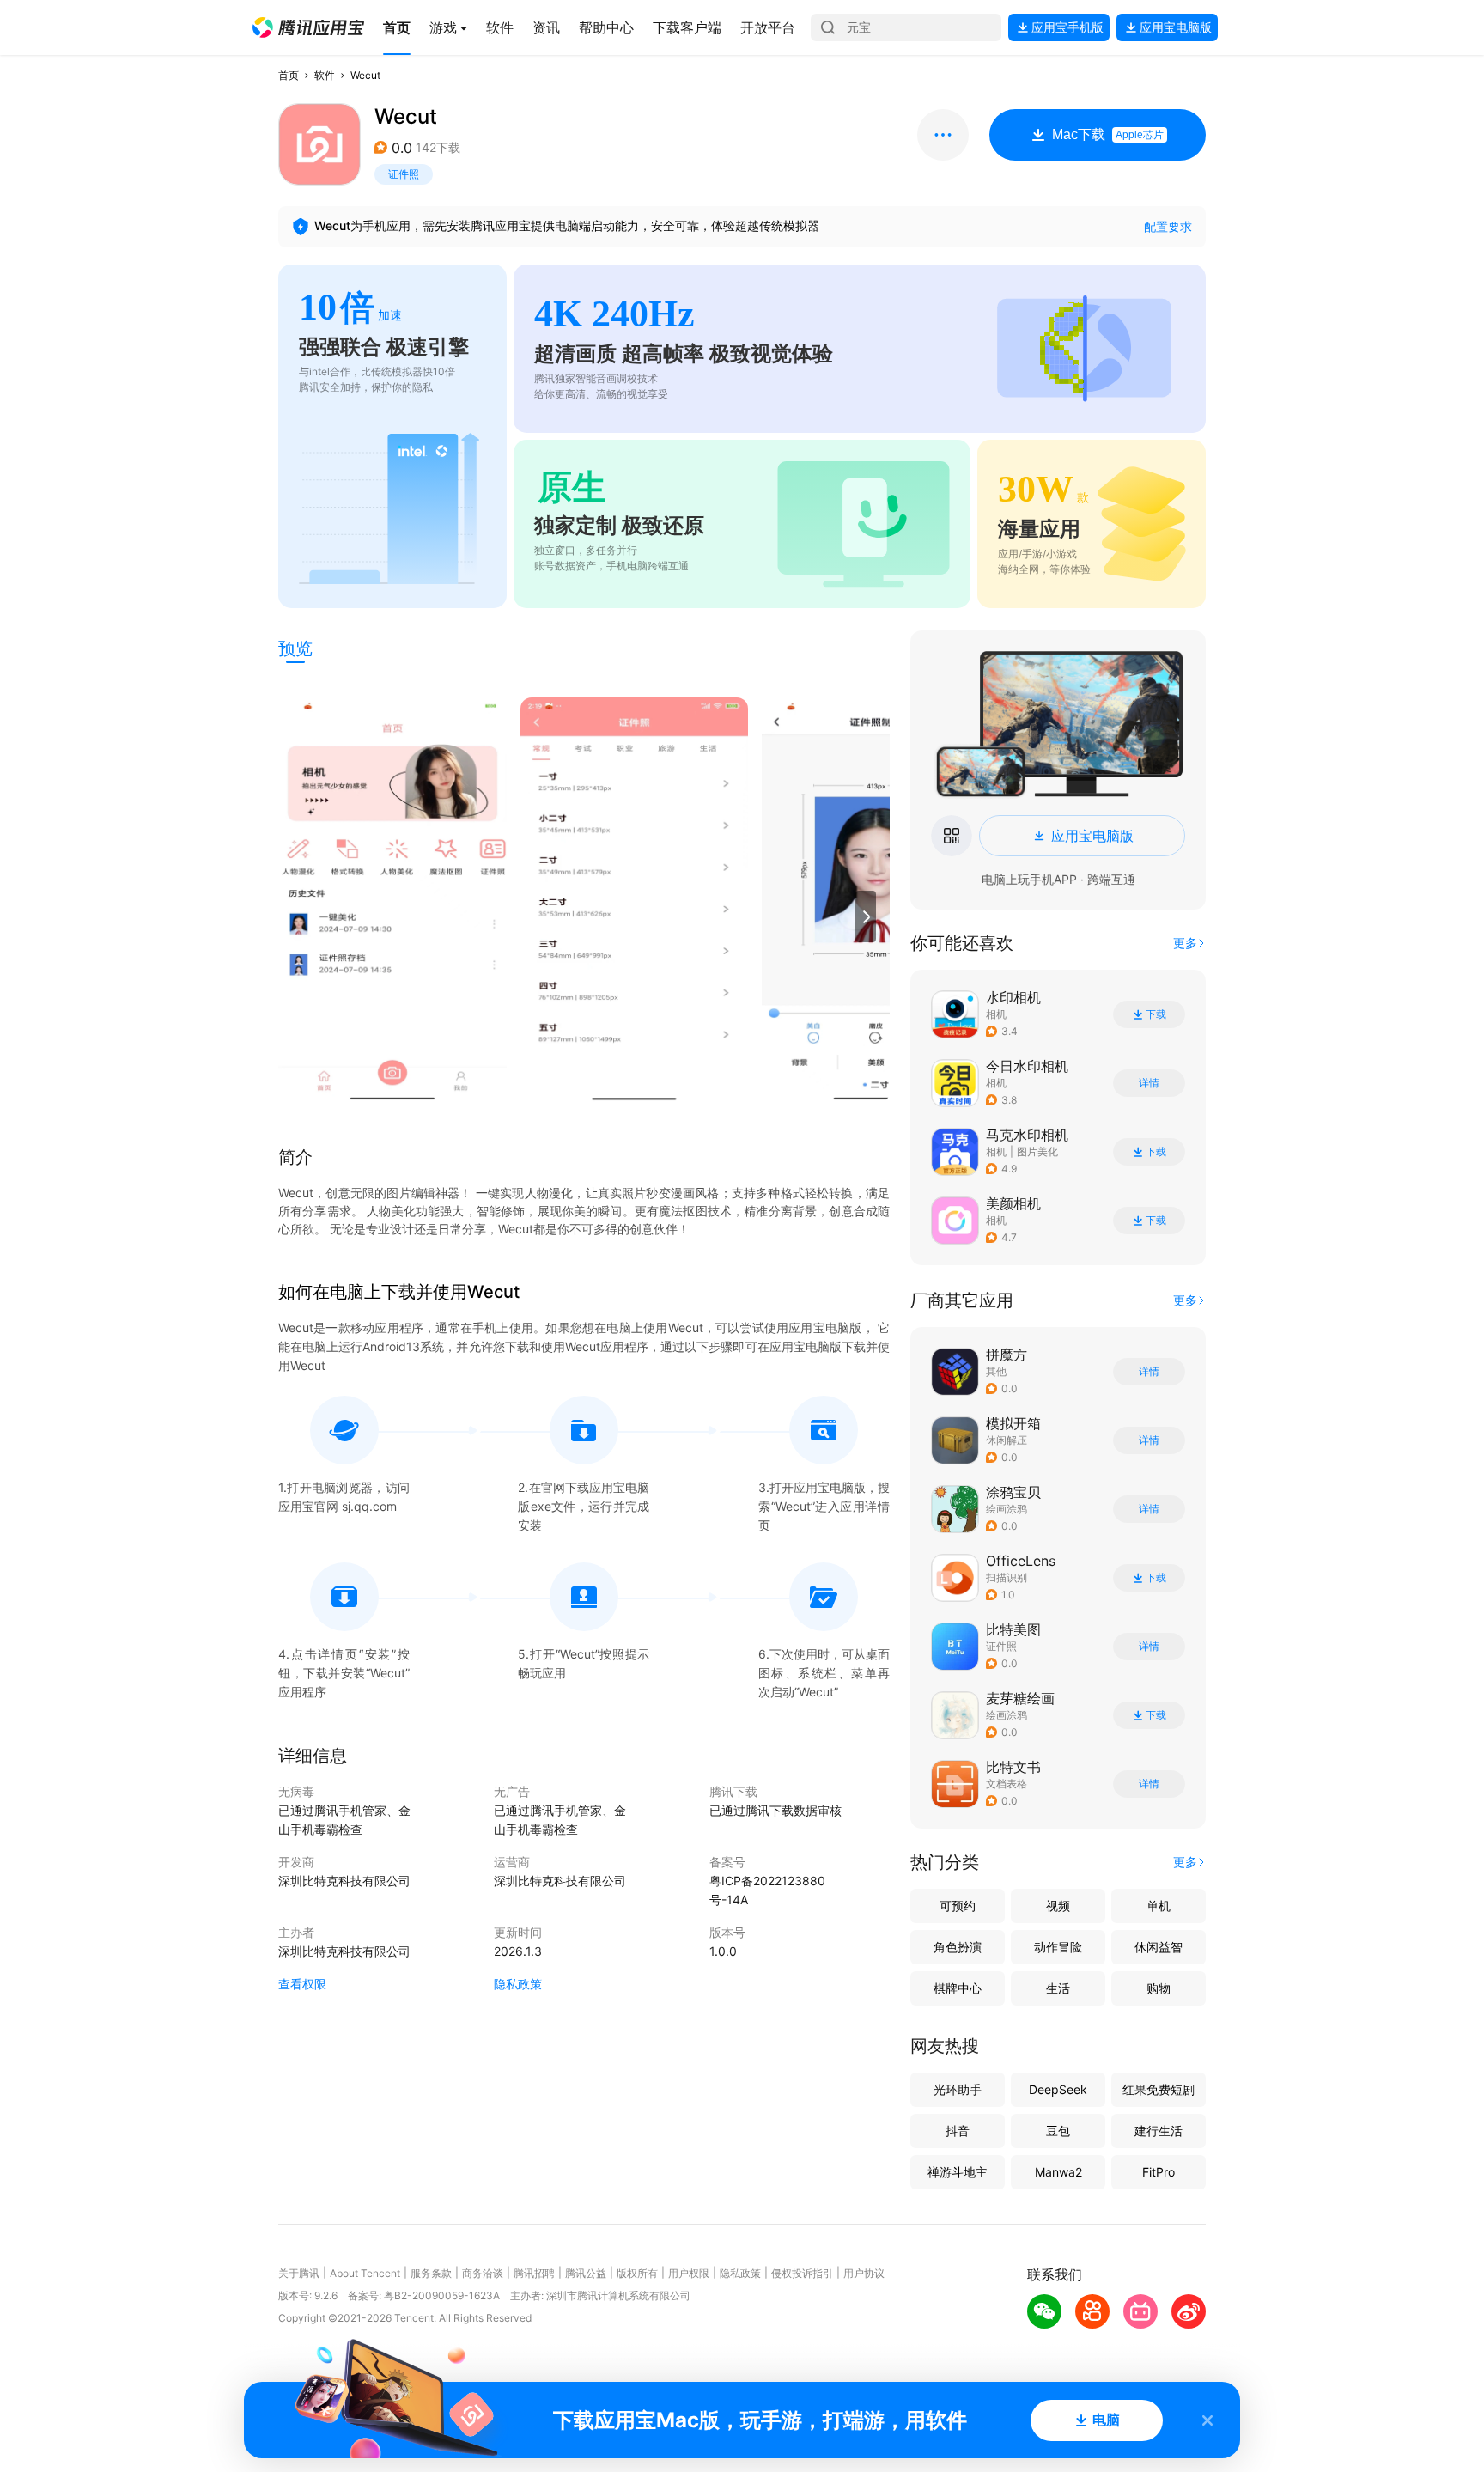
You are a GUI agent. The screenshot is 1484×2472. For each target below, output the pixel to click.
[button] (308, 27)
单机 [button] (1159, 1906)
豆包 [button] (1058, 2131)
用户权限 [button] (689, 2273)
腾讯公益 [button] (586, 2273)
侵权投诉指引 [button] (802, 2273)
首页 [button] (289, 75)
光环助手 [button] (958, 2089)
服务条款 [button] (431, 2273)
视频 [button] (1058, 1906)
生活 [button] (1058, 1988)
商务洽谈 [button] (483, 2273)
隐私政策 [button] (518, 1984)
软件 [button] (325, 75)
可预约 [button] (958, 1906)
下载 (1156, 1014)
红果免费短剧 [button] (1159, 2089)
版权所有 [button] (637, 2273)
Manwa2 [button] (1058, 2172)
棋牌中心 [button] (958, 1988)
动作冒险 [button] (1058, 1947)
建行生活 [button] (1159, 2131)
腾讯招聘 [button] (534, 2273)
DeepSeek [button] (1058, 2089)
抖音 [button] (958, 2131)
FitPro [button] (1159, 2172)
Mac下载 (1108, 134)
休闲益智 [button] (1159, 1947)
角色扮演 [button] (958, 1947)
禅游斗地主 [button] (958, 2172)
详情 (1149, 1083)
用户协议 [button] (864, 2273)
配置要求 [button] (1168, 226)
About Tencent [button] (365, 2273)
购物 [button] (1159, 1988)
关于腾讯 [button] (299, 2273)
